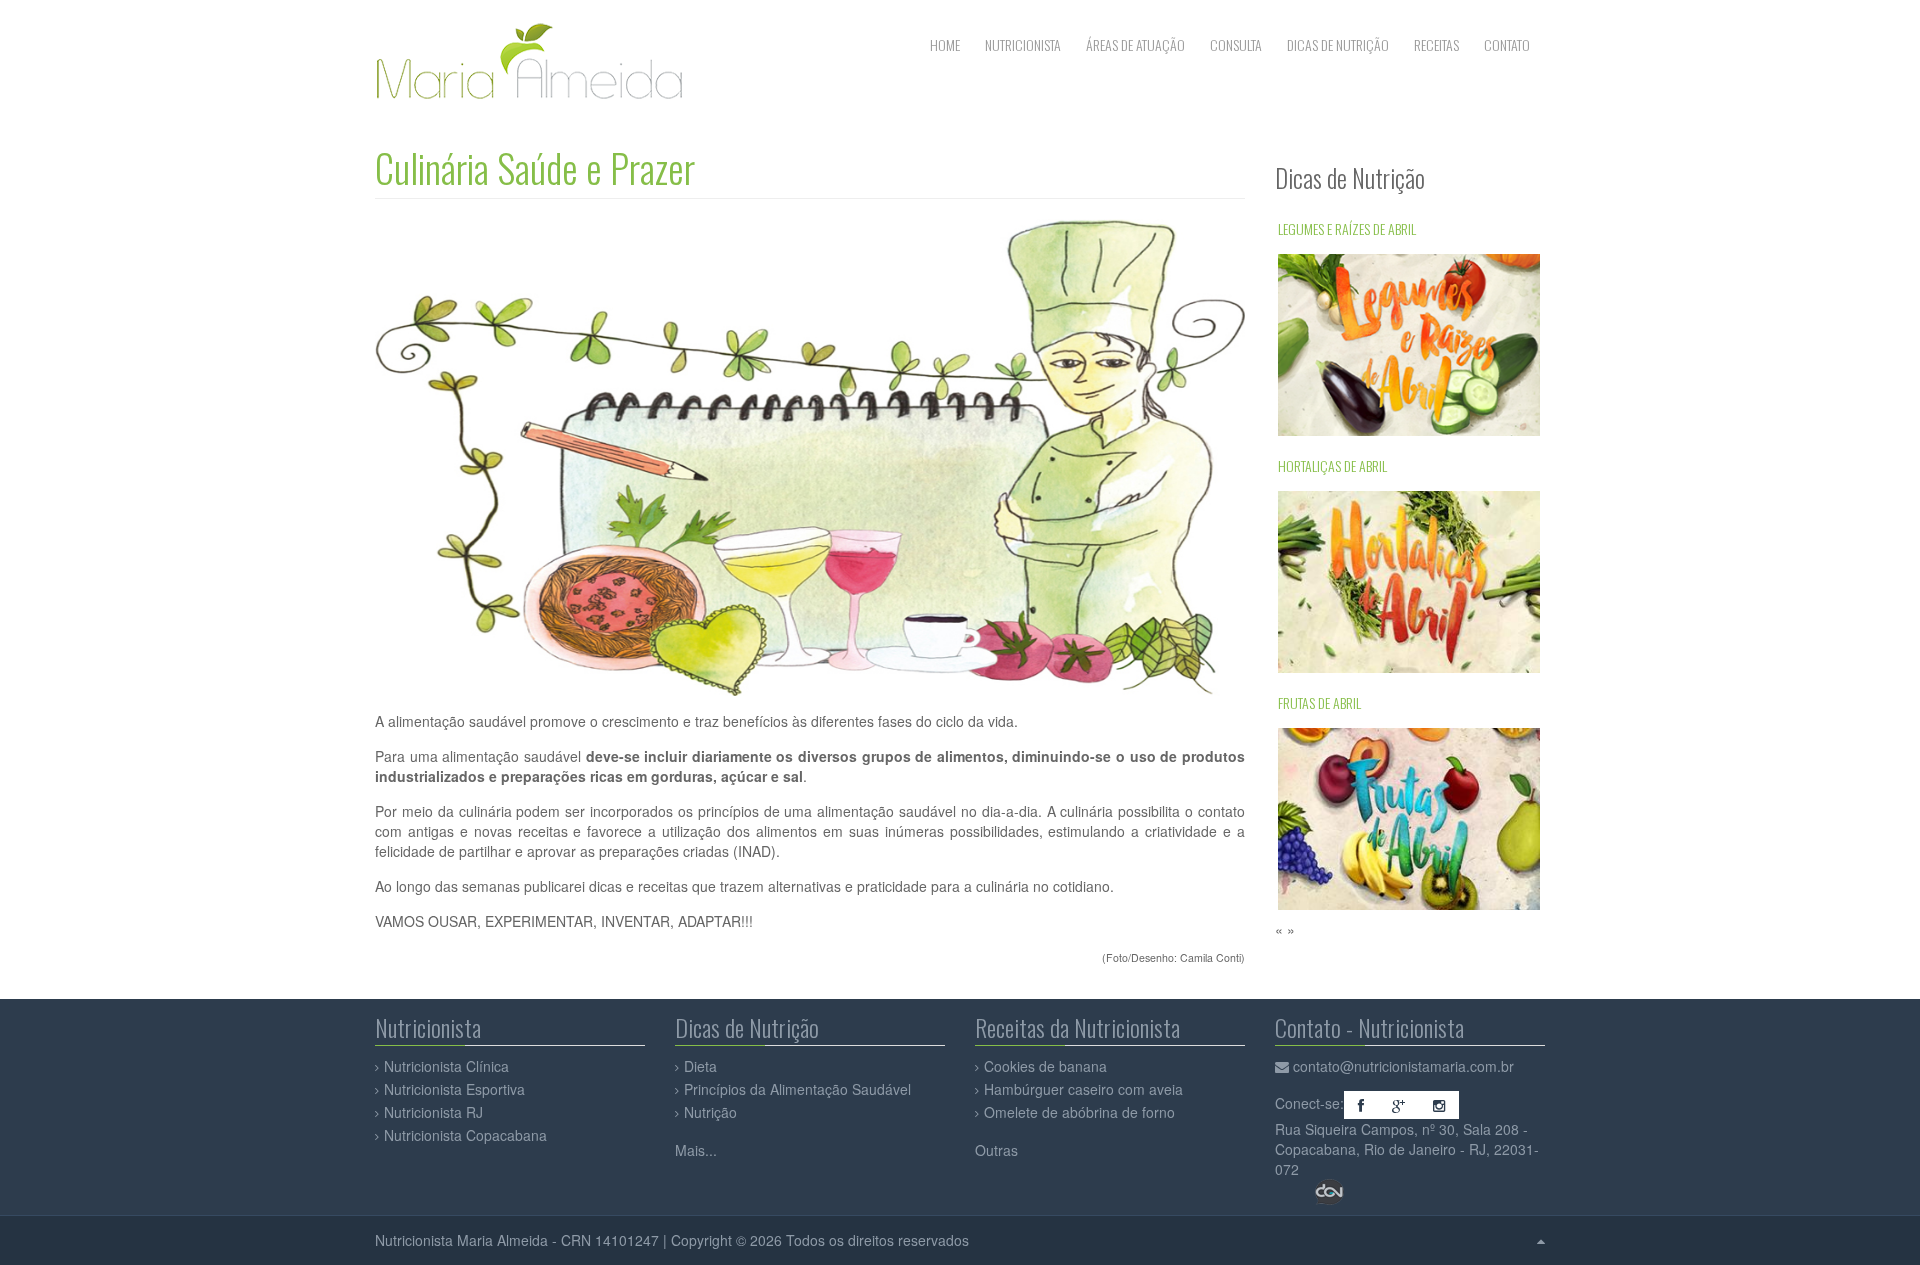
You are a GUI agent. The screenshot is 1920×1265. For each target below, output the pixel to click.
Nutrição (710, 1112)
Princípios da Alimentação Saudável (797, 1089)
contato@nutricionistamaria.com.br (1403, 1066)
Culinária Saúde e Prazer (535, 167)
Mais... (696, 1150)
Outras (996, 1150)
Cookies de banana (1045, 1066)
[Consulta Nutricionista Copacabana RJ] (1284, 1066)
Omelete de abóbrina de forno (1079, 1112)
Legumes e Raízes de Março (1352, 691)
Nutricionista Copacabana (465, 1135)
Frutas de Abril (1319, 454)
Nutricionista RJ (433, 1112)
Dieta (700, 1066)
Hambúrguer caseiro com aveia (1083, 1089)
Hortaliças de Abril (1332, 217)
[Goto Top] (1541, 1240)
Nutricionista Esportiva (454, 1089)
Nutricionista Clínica (446, 1066)
